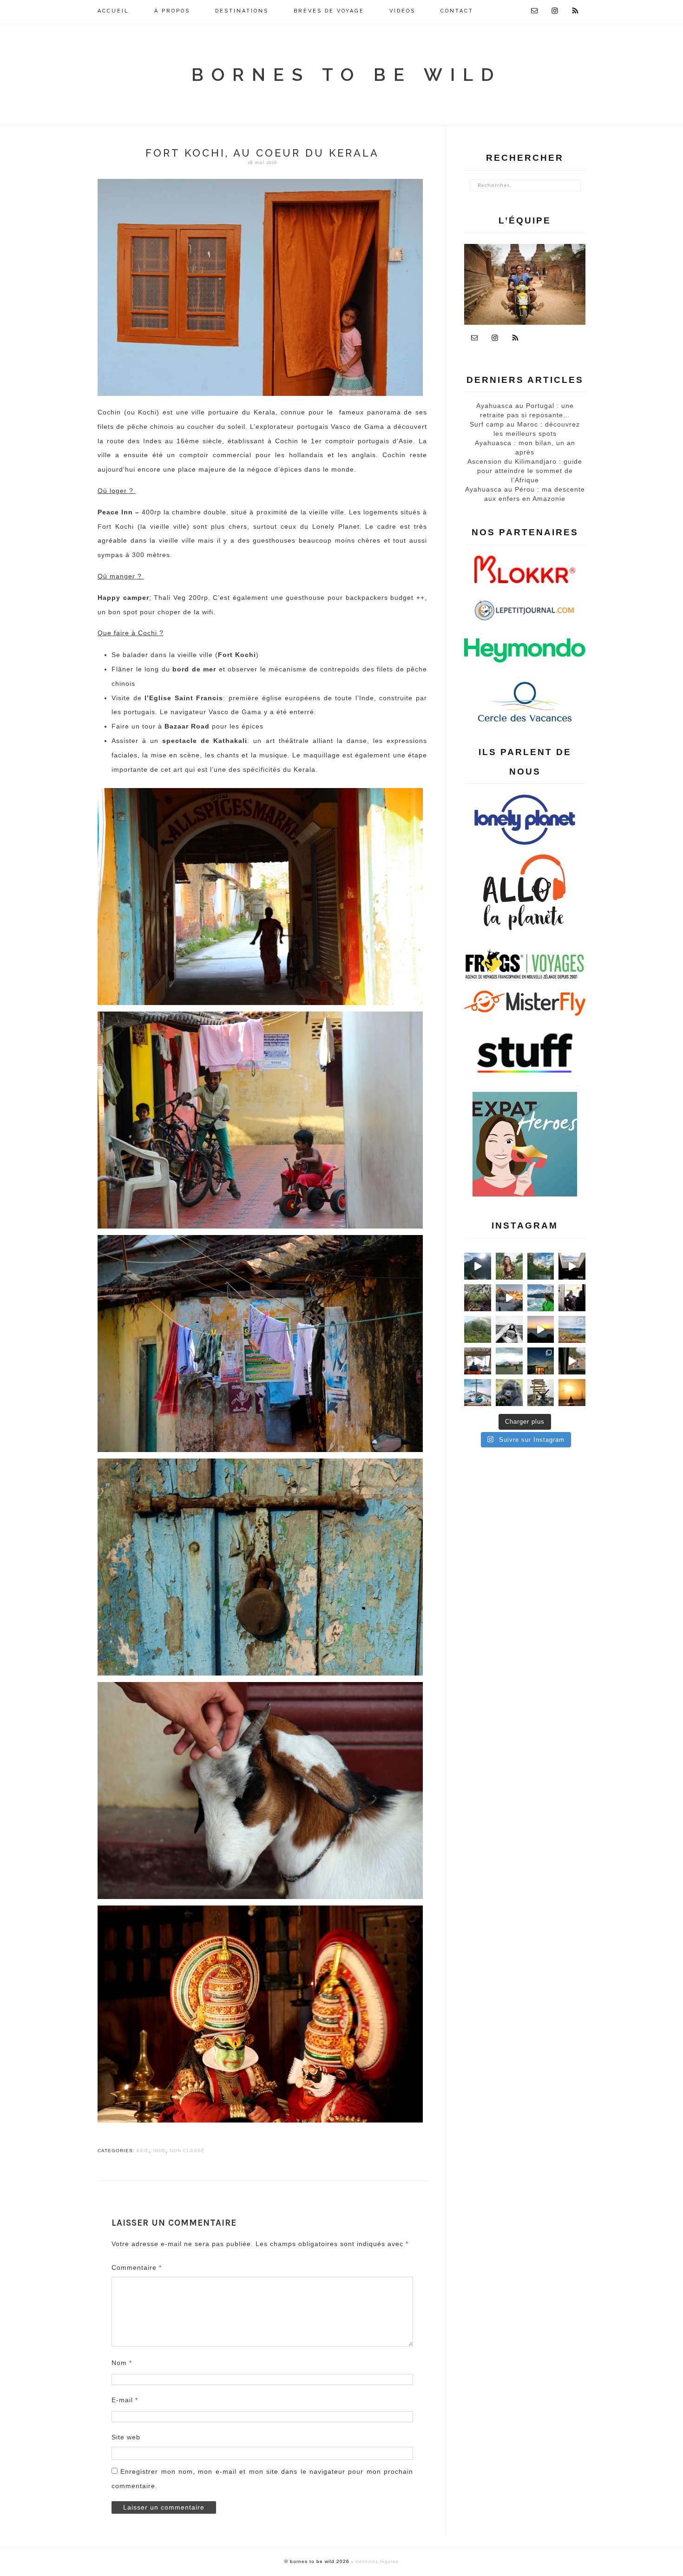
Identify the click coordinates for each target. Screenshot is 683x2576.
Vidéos (402, 11)
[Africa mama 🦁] (572, 1361)
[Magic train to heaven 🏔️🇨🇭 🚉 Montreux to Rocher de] (478, 1361)
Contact (457, 11)
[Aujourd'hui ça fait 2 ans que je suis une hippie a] (478, 1393)
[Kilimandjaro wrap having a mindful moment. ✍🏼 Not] (509, 1329)
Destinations (242, 11)
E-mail (125, 2400)
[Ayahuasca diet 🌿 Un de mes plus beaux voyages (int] (478, 1298)
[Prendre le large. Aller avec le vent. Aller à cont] (572, 1393)
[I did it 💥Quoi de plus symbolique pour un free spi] (541, 1393)
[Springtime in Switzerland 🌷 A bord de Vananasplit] (572, 1329)
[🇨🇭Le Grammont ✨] (541, 1329)
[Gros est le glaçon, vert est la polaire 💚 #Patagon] (541, 1298)
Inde (159, 2151)
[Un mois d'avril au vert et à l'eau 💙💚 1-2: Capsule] (541, 1266)
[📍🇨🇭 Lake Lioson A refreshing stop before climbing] (478, 1266)
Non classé (187, 2151)
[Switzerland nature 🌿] (478, 1329)
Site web (126, 2437)
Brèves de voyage (329, 11)
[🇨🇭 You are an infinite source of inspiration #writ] (572, 1266)
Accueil (113, 11)
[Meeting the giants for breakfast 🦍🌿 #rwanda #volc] (509, 1393)
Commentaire (137, 2267)
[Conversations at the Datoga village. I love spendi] (572, 1298)
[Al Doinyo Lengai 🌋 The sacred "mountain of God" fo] (509, 1361)
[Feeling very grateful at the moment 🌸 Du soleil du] (509, 1266)
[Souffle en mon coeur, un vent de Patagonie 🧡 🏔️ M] (509, 1298)
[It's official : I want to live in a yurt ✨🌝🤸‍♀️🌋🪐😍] (541, 1361)
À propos (172, 11)
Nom (122, 2363)
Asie (143, 2151)
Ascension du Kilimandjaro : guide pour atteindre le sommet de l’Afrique (525, 471)
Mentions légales (377, 2561)
